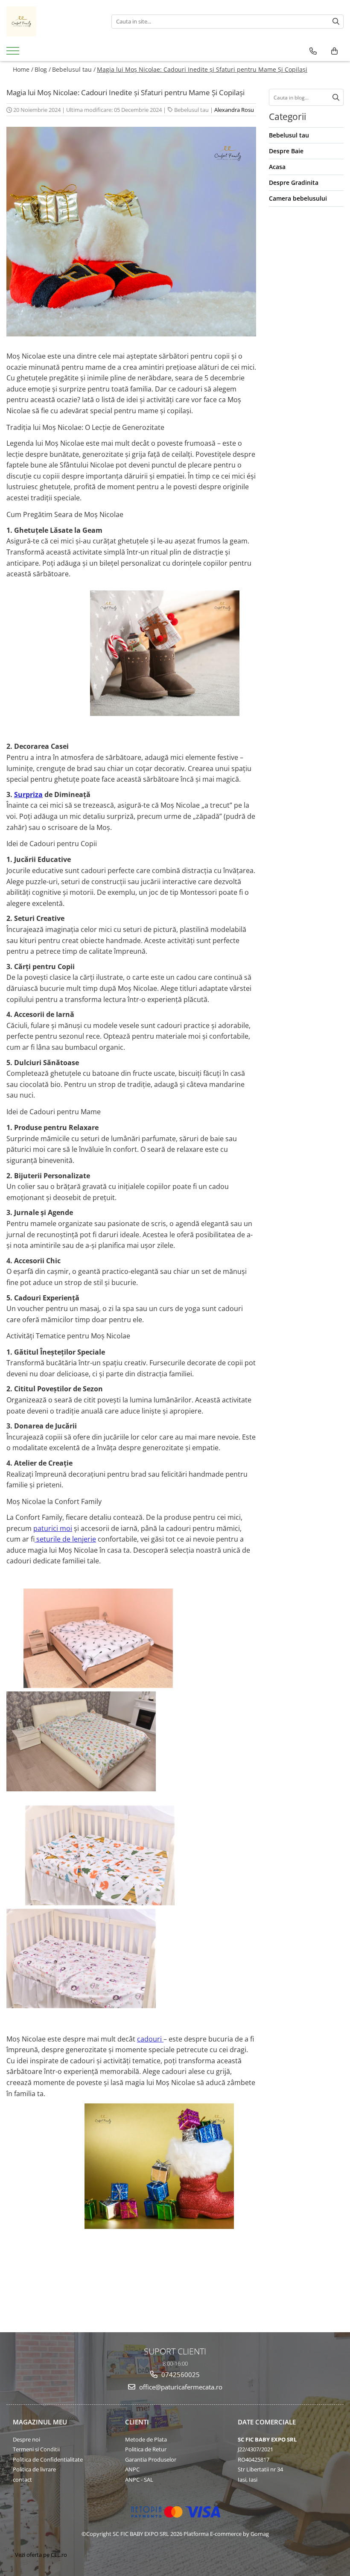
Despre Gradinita (294, 183)
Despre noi (26, 2439)
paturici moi (53, 1528)
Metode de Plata (146, 2439)
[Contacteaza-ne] (313, 51)
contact (22, 2480)
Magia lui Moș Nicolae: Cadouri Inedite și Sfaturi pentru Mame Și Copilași (202, 69)
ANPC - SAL (139, 2480)
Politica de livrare (34, 2469)
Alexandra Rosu (234, 110)
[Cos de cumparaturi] (334, 51)
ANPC (132, 2469)
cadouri (150, 2039)
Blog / (43, 69)
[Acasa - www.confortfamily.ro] (52, 21)
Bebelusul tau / (74, 69)
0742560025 (180, 2374)
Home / (23, 69)
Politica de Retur (146, 2449)
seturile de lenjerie (65, 1539)
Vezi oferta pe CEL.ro (41, 2555)
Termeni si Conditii (36, 2449)
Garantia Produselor (151, 2459)
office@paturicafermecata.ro (180, 2387)
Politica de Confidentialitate (48, 2459)
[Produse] (14, 53)
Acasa (277, 167)
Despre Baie (286, 151)
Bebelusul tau (191, 110)
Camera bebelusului (298, 198)
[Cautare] (336, 22)
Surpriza (28, 794)
